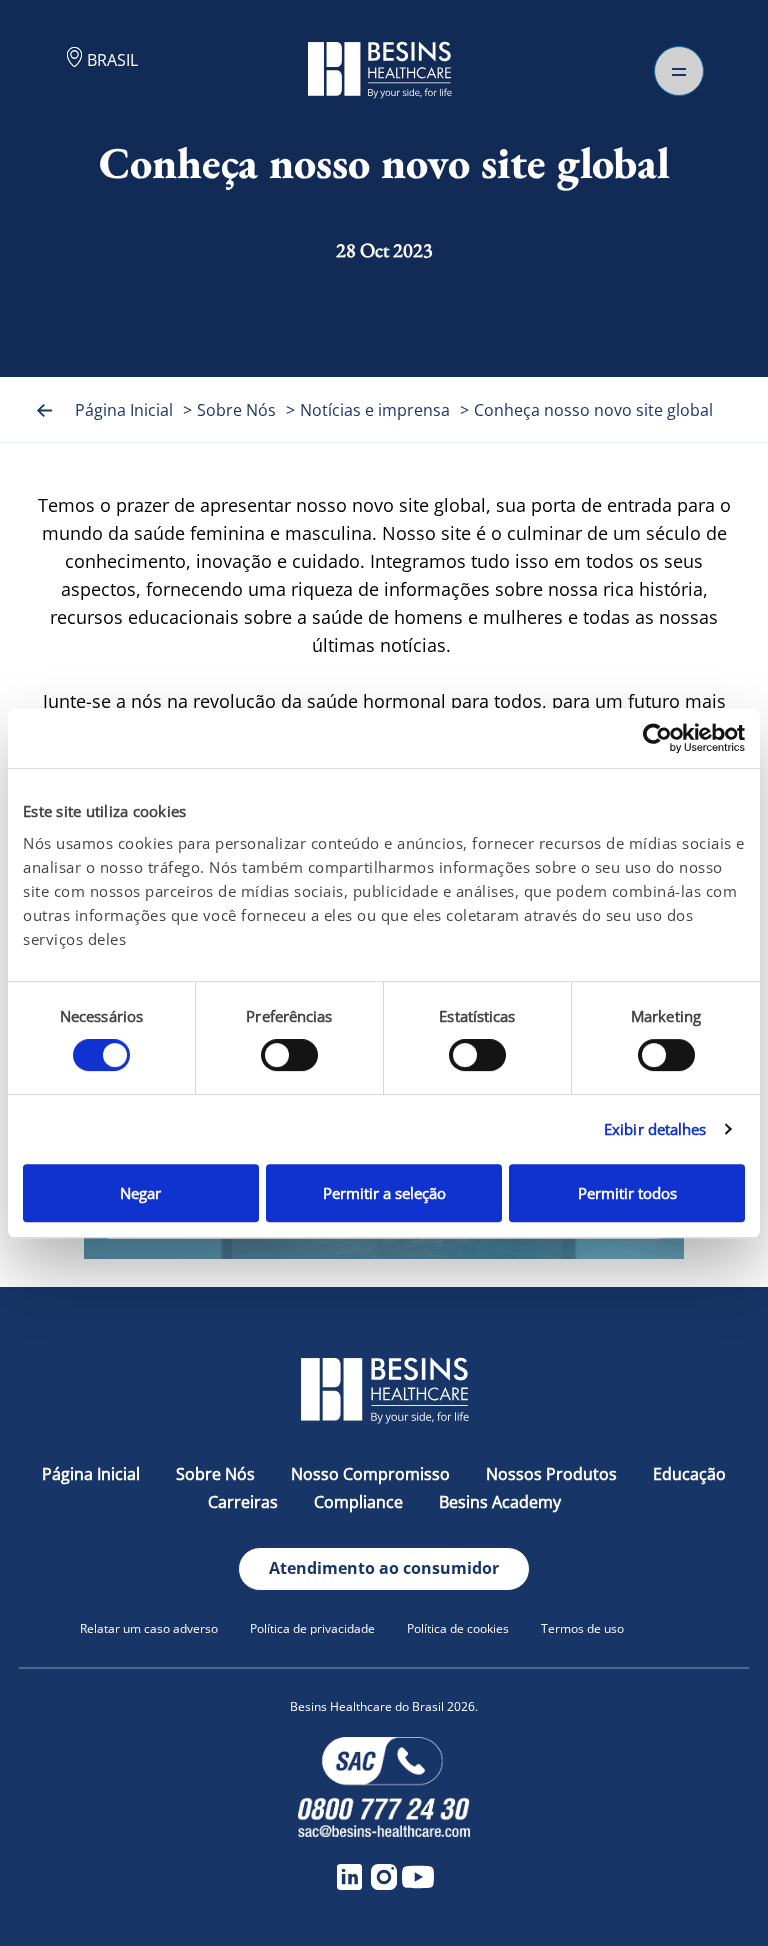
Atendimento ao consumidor (384, 1568)
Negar (140, 1193)
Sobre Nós (236, 410)
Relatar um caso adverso (149, 1628)
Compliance (358, 1502)
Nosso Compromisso (370, 1474)
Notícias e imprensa (375, 410)
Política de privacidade (312, 1628)
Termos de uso (582, 1628)
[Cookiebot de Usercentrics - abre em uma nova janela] (657, 738)
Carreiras (243, 1502)
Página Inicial (124, 410)
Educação (689, 1474)
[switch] (289, 1055)
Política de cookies (458, 1628)
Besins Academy (500, 1502)
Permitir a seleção (384, 1193)
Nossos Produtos (551, 1474)
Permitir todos (627, 1193)
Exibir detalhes (655, 1129)
